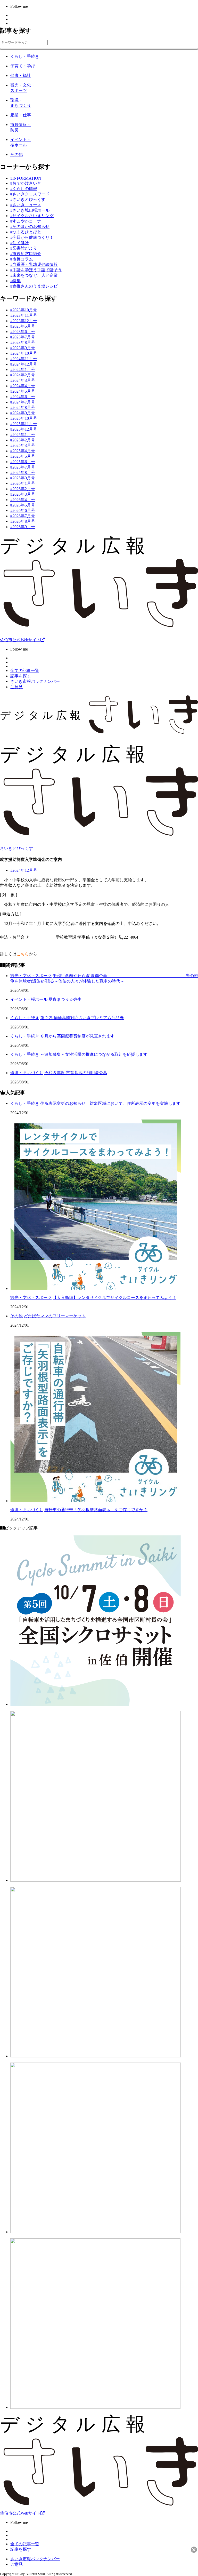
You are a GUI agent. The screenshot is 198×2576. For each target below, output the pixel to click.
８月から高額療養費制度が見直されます (77, 1036)
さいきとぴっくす (16, 848)
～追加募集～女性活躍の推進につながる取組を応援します (94, 1054)
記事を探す (21, 676)
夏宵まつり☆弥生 (65, 999)
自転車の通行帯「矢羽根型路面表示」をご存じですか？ (96, 1510)
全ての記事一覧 (25, 671)
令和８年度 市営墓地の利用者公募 (76, 1073)
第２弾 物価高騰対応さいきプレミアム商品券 (82, 1018)
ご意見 (16, 687)
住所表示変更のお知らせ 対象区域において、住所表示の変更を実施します (110, 1103)
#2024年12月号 (24, 870)
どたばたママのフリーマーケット (55, 1316)
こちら (23, 954)
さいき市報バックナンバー (35, 681)
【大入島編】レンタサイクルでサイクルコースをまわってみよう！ (114, 1298)
